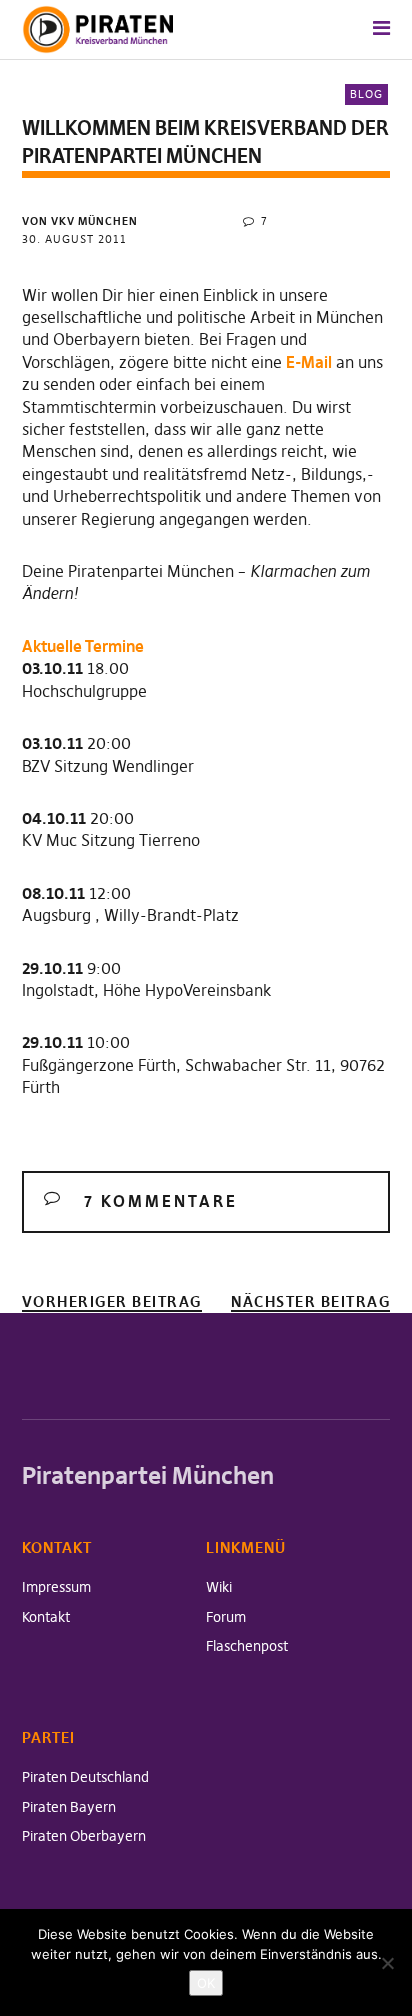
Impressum (56, 1587)
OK (206, 1983)
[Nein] (387, 1963)
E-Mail (309, 362)
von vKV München (80, 221)
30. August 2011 (74, 239)
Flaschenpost (247, 1646)
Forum (226, 1617)
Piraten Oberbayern (84, 1836)
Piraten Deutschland (85, 1777)
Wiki (219, 1587)
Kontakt (46, 1617)
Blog (366, 94)
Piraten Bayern (69, 1807)
